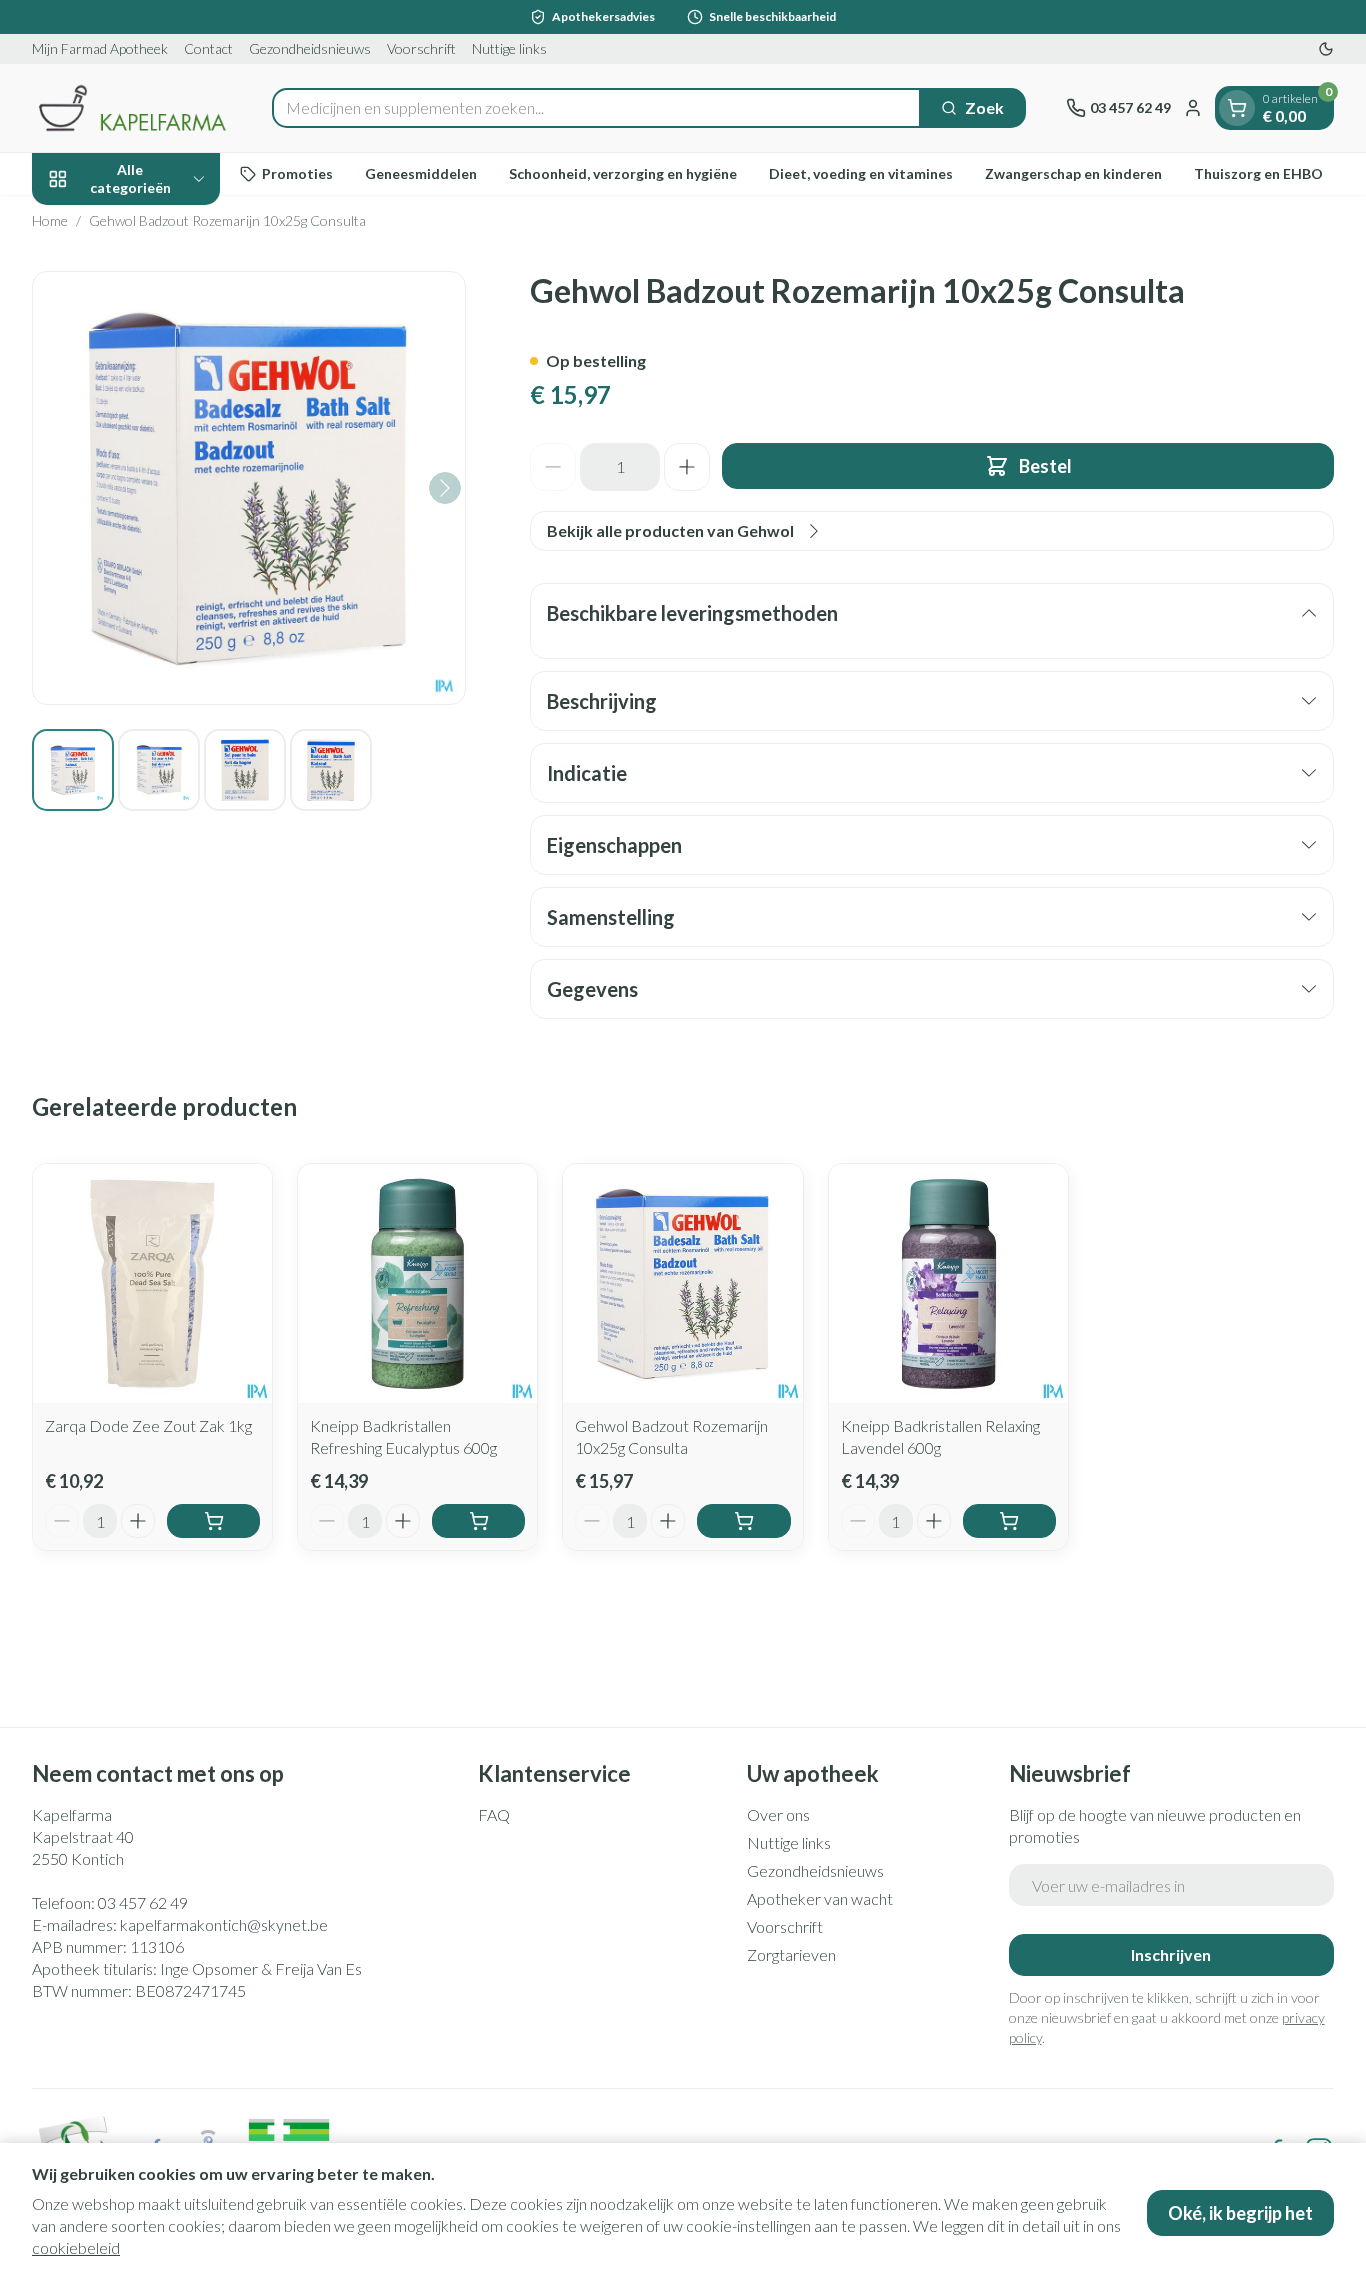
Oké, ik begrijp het (1240, 2213)
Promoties (297, 173)
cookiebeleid (76, 2247)
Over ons (778, 1814)
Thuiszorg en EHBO (1258, 173)
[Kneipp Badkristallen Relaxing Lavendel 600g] (948, 1283)
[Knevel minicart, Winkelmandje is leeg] (1237, 108)
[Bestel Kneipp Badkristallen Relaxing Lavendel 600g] (1009, 1521)
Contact (208, 48)
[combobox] (596, 108)
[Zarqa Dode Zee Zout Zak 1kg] (152, 1283)
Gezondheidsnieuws (310, 48)
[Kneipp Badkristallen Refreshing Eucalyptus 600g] (417, 1283)
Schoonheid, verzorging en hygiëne (623, 173)
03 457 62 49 (143, 1902)
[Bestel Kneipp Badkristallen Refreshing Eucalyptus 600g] (478, 1521)
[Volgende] (445, 488)
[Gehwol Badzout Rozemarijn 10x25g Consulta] (682, 1283)
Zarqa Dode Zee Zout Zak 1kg (148, 1425)
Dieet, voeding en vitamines (861, 173)
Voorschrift (421, 48)
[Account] (1193, 108)
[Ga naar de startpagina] (132, 108)
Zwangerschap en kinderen (1073, 173)
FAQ (494, 1814)
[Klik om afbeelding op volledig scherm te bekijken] (249, 488)
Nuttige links (509, 48)
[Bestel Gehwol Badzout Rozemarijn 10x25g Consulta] (743, 1521)
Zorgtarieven (791, 1954)
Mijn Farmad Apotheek (100, 48)
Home (50, 220)
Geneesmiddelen (421, 173)
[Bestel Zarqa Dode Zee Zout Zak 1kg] (213, 1521)
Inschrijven (1171, 1954)
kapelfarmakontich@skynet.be (224, 1924)
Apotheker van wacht (820, 1898)
